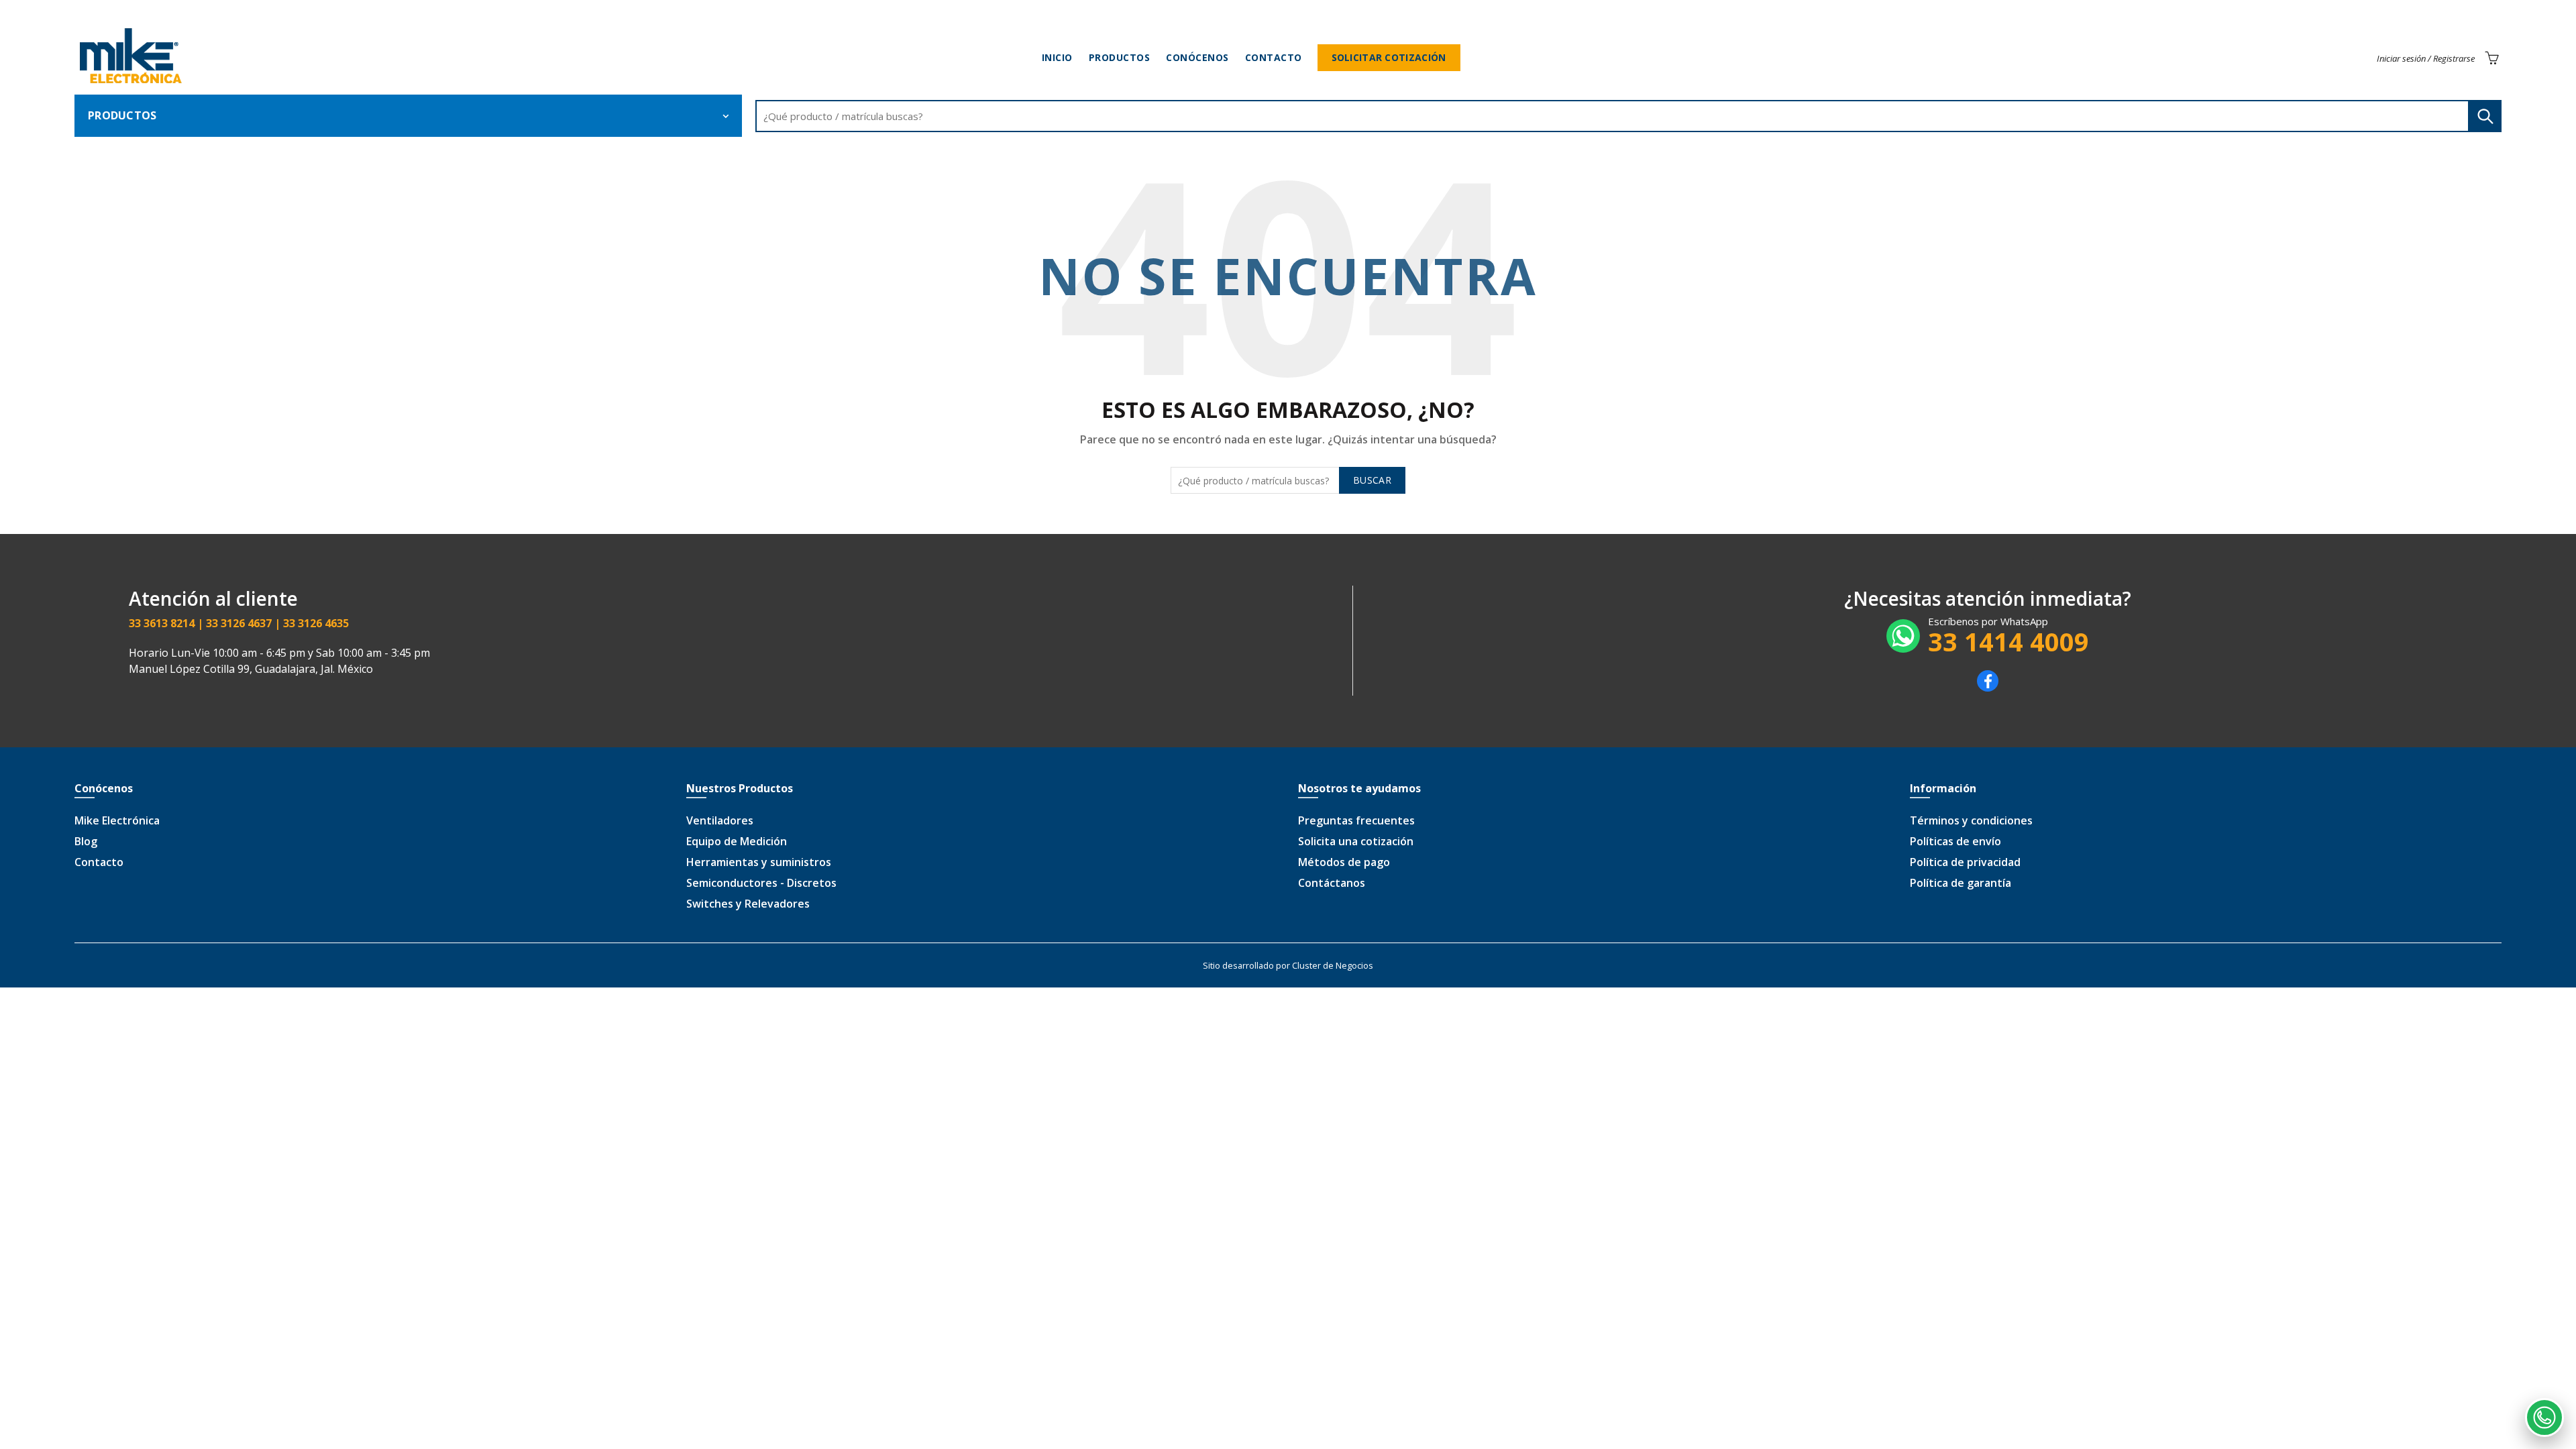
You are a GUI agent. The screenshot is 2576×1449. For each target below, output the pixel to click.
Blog (86, 841)
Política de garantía (1961, 883)
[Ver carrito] (2491, 58)
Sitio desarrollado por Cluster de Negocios (1288, 965)
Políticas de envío (1955, 841)
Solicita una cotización (1356, 841)
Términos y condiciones (1971, 820)
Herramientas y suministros (759, 862)
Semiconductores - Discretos (761, 883)
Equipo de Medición (737, 841)
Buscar (2485, 116)
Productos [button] (122, 115)
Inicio (1057, 57)
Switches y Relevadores (748, 904)
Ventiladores (720, 820)
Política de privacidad (1965, 862)
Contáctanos (1332, 883)
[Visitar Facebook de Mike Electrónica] (1988, 688)
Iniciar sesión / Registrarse (2426, 58)
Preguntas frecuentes (1356, 820)
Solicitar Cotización (1389, 57)
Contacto (1274, 57)
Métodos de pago (1344, 862)
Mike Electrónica (117, 820)
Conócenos (1197, 57)
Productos (1120, 57)
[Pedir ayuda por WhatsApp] (2544, 1417)
